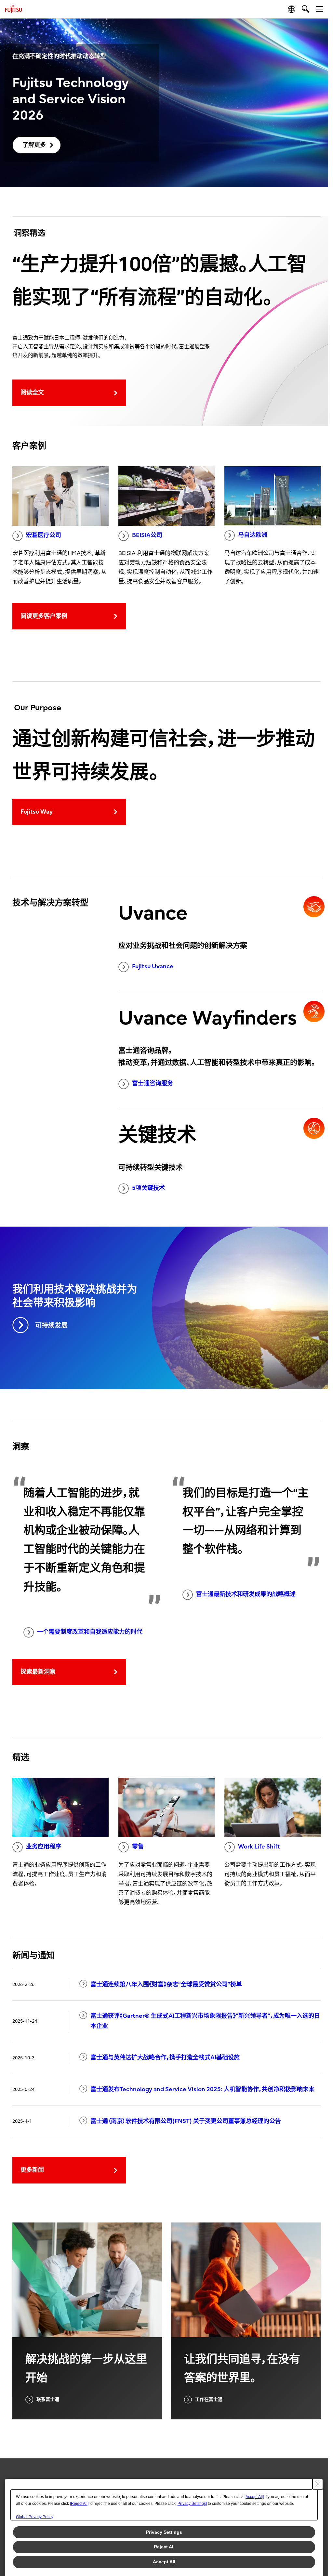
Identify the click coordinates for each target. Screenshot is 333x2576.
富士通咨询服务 (153, 1083)
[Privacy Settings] (192, 2504)
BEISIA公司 (147, 535)
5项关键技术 (148, 1188)
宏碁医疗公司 (44, 535)
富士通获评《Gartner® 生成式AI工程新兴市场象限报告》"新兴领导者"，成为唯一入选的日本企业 (205, 2021)
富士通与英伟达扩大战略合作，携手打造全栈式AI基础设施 (165, 2058)
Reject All (164, 2547)
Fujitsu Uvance (153, 966)
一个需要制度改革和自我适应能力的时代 (90, 1632)
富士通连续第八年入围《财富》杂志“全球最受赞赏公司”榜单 (166, 1984)
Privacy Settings (164, 2532)
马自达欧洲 (253, 535)
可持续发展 (51, 1326)
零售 (138, 1847)
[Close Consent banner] (318, 2484)
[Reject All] (79, 2504)
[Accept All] (254, 2497)
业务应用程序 (44, 1847)
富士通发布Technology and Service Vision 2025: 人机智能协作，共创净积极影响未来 (202, 2089)
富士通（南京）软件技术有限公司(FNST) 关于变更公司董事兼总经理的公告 (186, 2121)
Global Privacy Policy (35, 2517)
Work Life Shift (259, 1847)
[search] (306, 9)
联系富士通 (48, 2399)
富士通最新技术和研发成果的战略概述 (246, 1594)
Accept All (164, 2562)
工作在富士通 (209, 2399)
